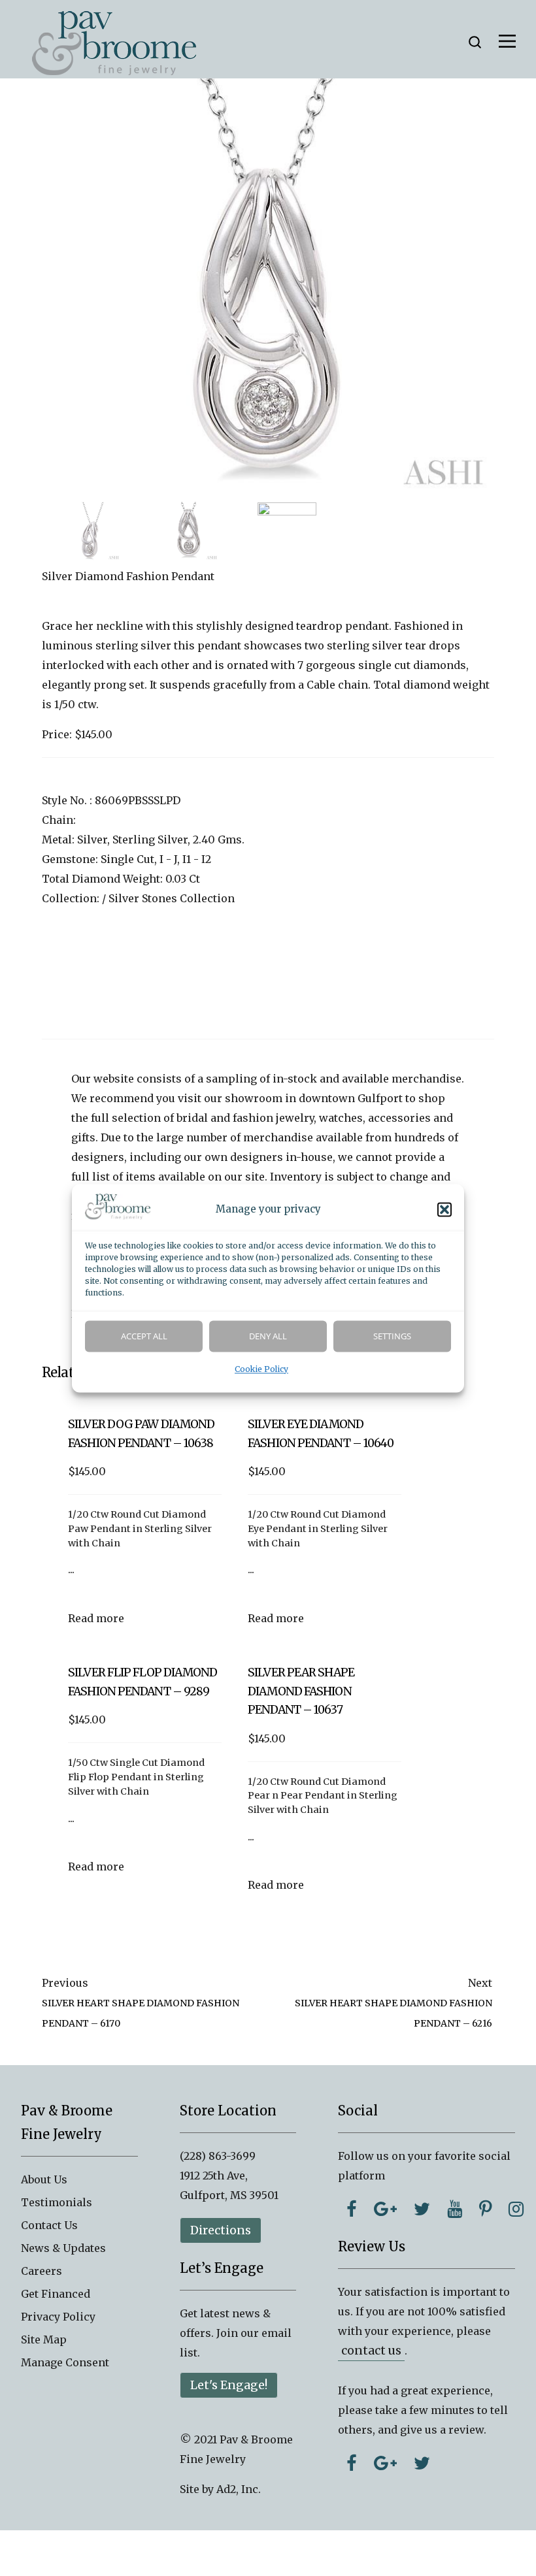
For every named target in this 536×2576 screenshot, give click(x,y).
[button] (444, 1209)
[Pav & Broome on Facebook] (352, 2209)
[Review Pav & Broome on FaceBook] (352, 2463)
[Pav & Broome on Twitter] (422, 2209)
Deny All (268, 1336)
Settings (392, 1336)
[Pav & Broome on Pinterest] (485, 2209)
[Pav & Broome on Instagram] (516, 2209)
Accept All (144, 1336)
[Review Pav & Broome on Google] (385, 2463)
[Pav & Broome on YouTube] (455, 2209)
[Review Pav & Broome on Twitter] (422, 2463)
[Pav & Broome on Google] (385, 2209)
